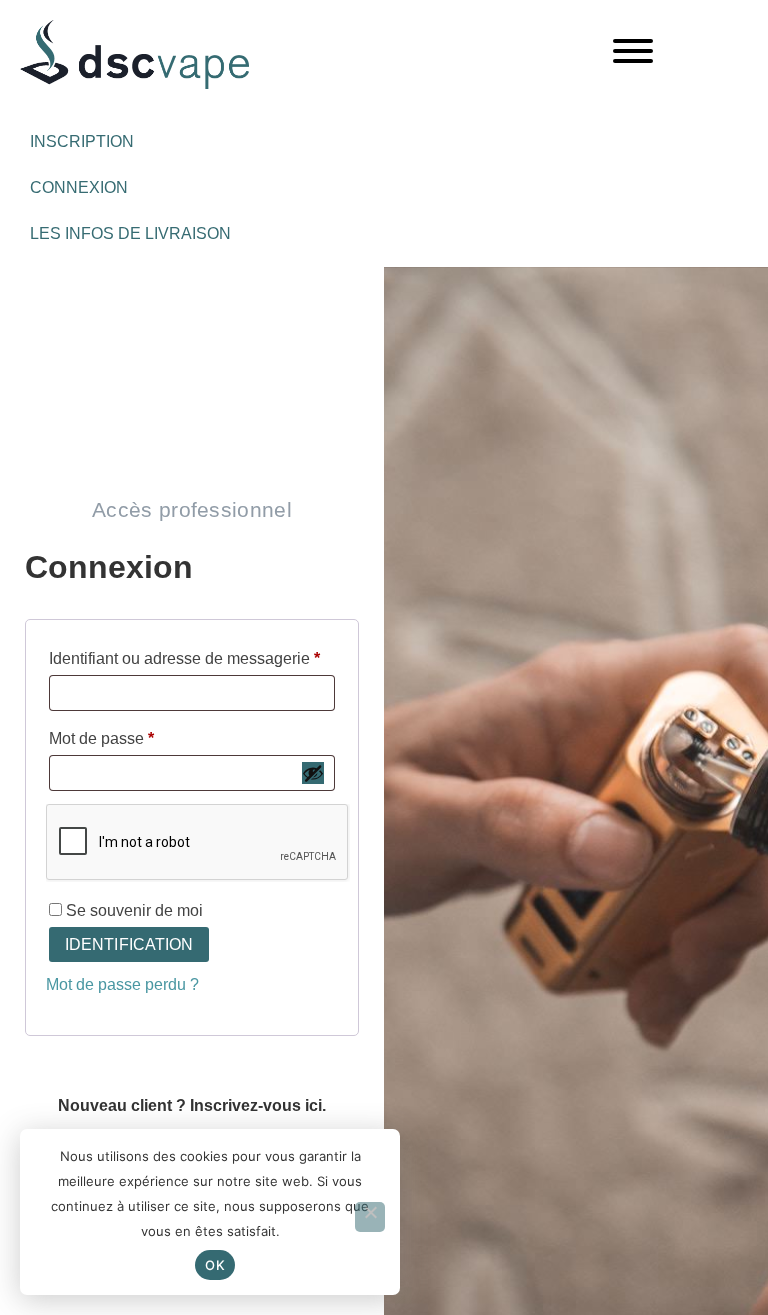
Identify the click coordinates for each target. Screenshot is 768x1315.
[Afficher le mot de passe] (313, 773)
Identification (129, 944)
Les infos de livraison (130, 233)
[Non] (370, 1217)
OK (215, 1265)
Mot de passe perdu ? (122, 984)
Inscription (82, 141)
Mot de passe (140, 735)
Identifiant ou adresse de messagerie (192, 655)
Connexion (79, 187)
